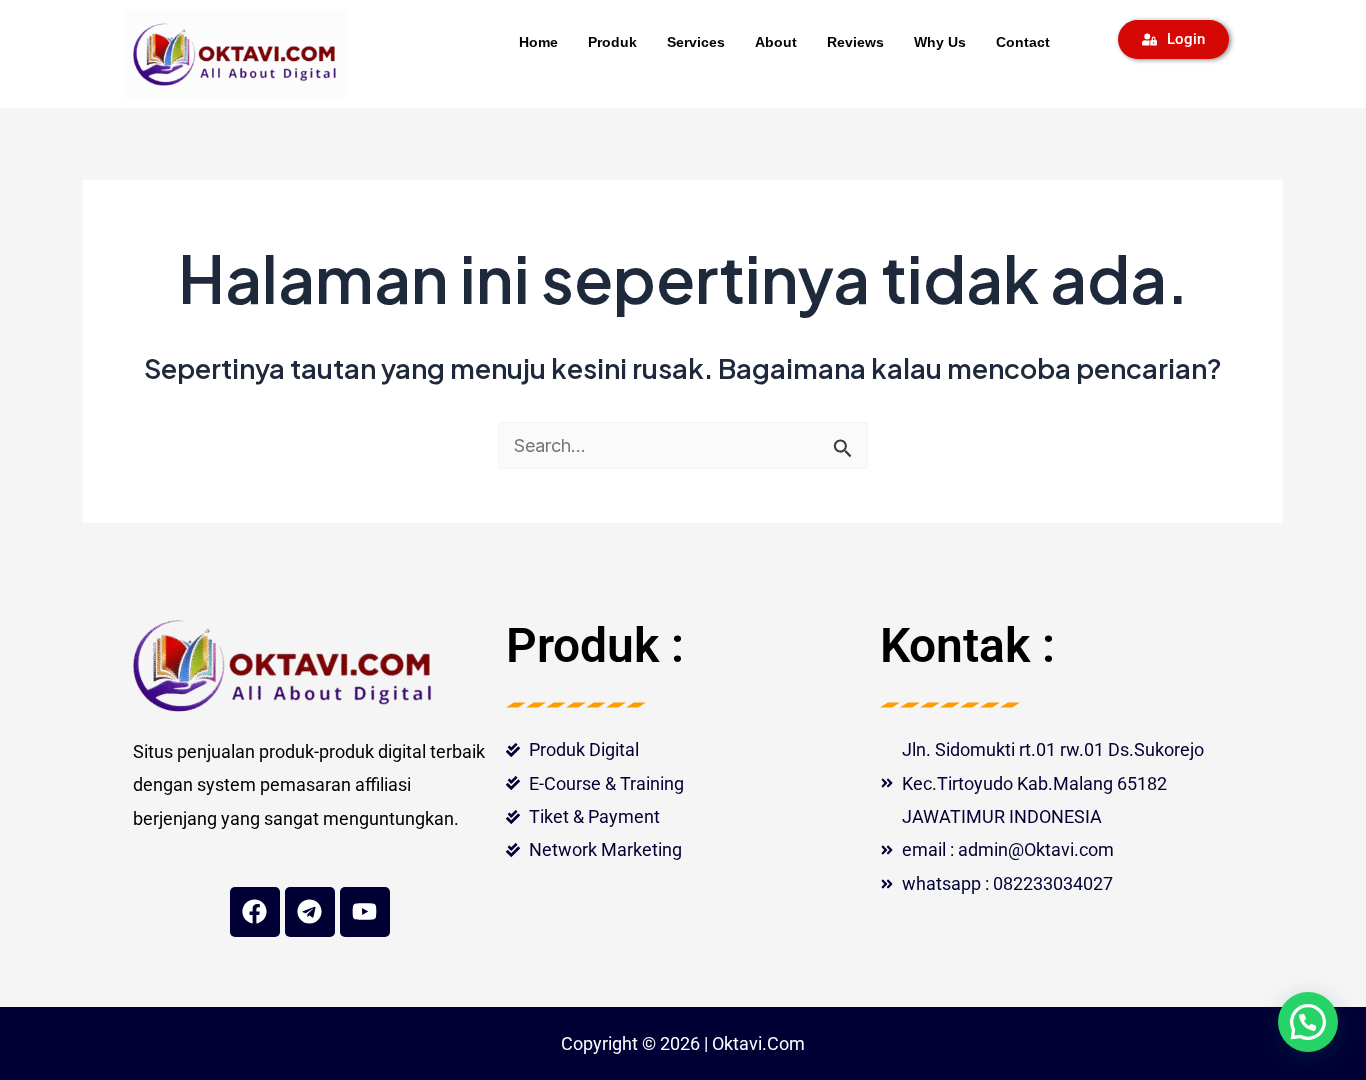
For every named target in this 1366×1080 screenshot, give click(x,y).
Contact (1023, 42)
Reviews (855, 42)
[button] (1308, 1022)
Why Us (940, 42)
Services (696, 42)
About (776, 42)
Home (538, 42)
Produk (612, 42)
